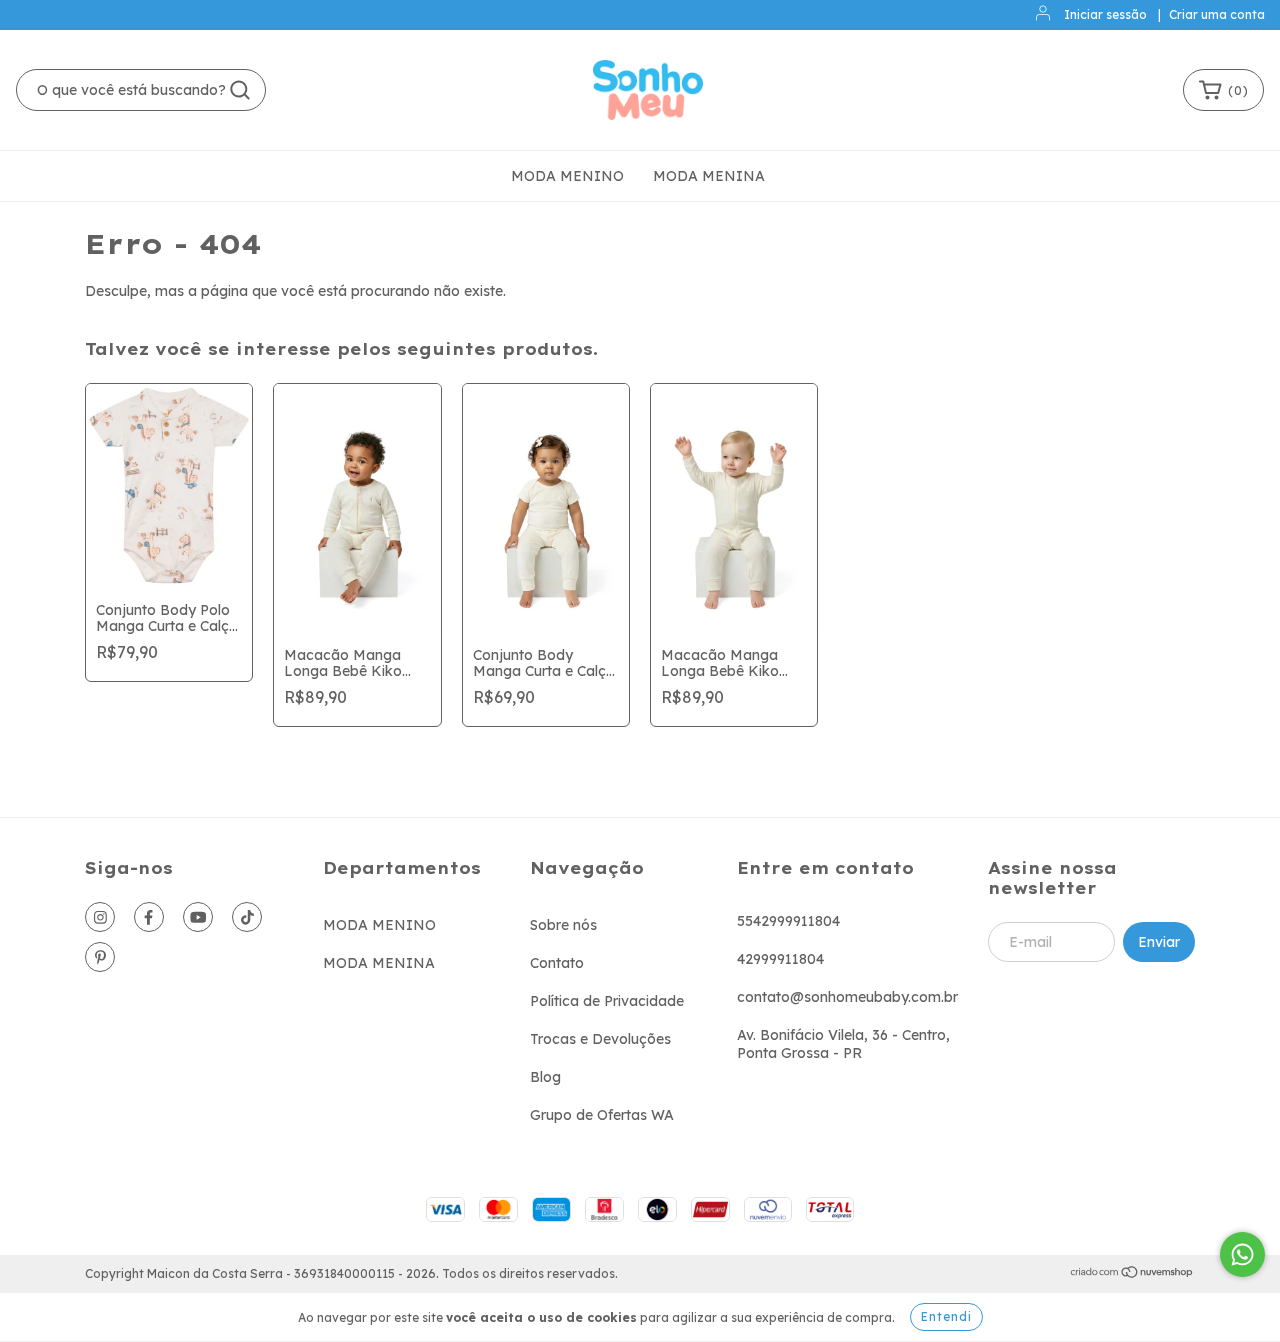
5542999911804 (788, 921)
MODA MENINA (709, 176)
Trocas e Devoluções (600, 1039)
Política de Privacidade (607, 1001)
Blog (545, 1077)
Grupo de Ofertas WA (602, 1115)
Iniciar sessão (1105, 14)
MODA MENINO (567, 176)
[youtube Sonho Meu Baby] (198, 917)
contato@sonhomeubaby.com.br (847, 997)
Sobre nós (563, 925)
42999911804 (780, 959)
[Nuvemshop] (1132, 1274)
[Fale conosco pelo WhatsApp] (1242, 1254)
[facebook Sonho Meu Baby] (149, 917)
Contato (557, 963)
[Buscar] (240, 90)
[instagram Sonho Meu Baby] (100, 917)
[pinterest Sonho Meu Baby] (100, 957)
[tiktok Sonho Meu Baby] (247, 917)
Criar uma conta (1217, 14)
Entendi (946, 1316)
